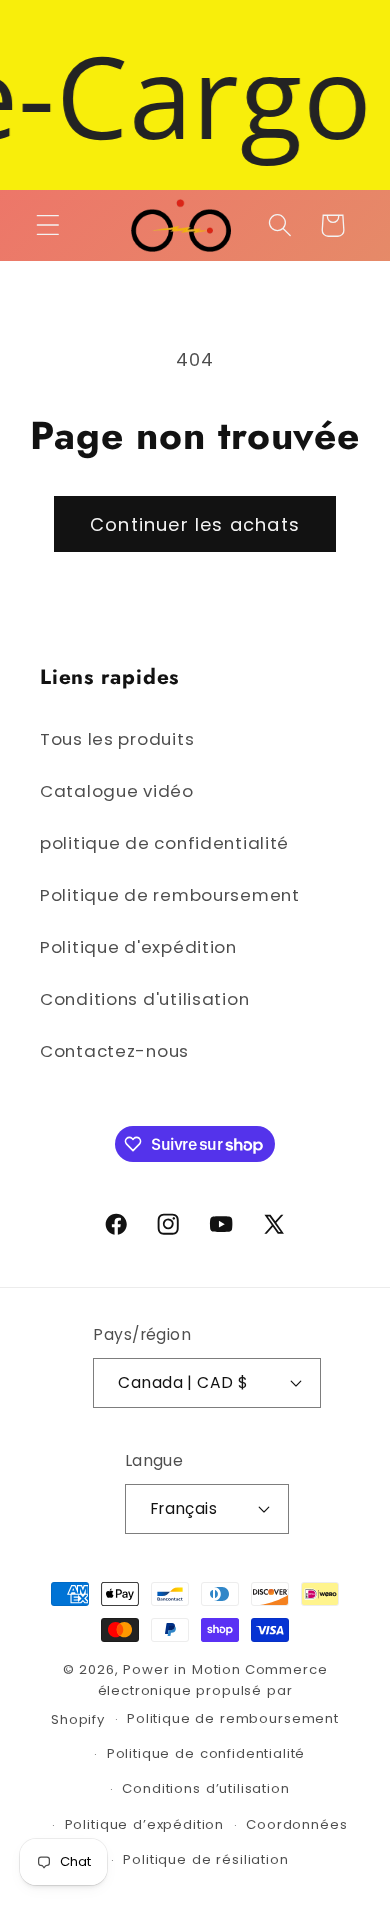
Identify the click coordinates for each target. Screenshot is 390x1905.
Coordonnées (296, 1824)
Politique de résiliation (205, 1859)
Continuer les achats (195, 524)
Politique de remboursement (170, 895)
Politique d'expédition (138, 947)
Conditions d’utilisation (205, 1788)
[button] (48, 225)
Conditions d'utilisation (144, 999)
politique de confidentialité (164, 843)
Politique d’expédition (144, 1824)
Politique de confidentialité (206, 1753)
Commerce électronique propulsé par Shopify (189, 1694)
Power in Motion (182, 1669)
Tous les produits (117, 739)
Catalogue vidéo (117, 791)
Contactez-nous (114, 1051)
